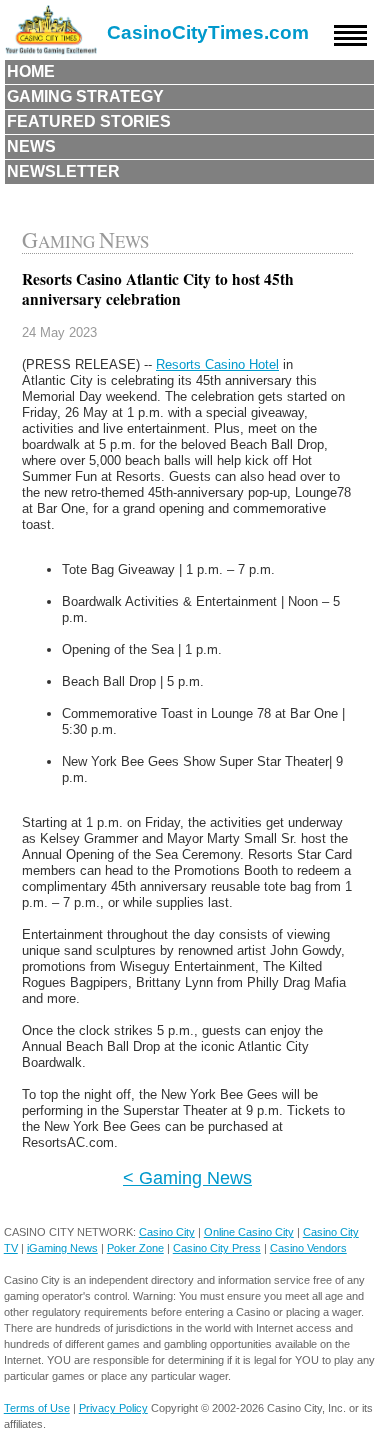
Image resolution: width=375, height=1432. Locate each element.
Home (31, 71)
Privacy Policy (113, 1408)
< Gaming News (187, 1177)
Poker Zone (135, 1248)
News (31, 146)
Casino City (167, 1232)
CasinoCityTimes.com (208, 32)
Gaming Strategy (85, 96)
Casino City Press (217, 1248)
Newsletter (63, 171)
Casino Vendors (308, 1248)
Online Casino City (249, 1232)
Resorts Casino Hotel (217, 364)
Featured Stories (89, 121)
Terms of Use (37, 1408)
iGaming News (62, 1248)
